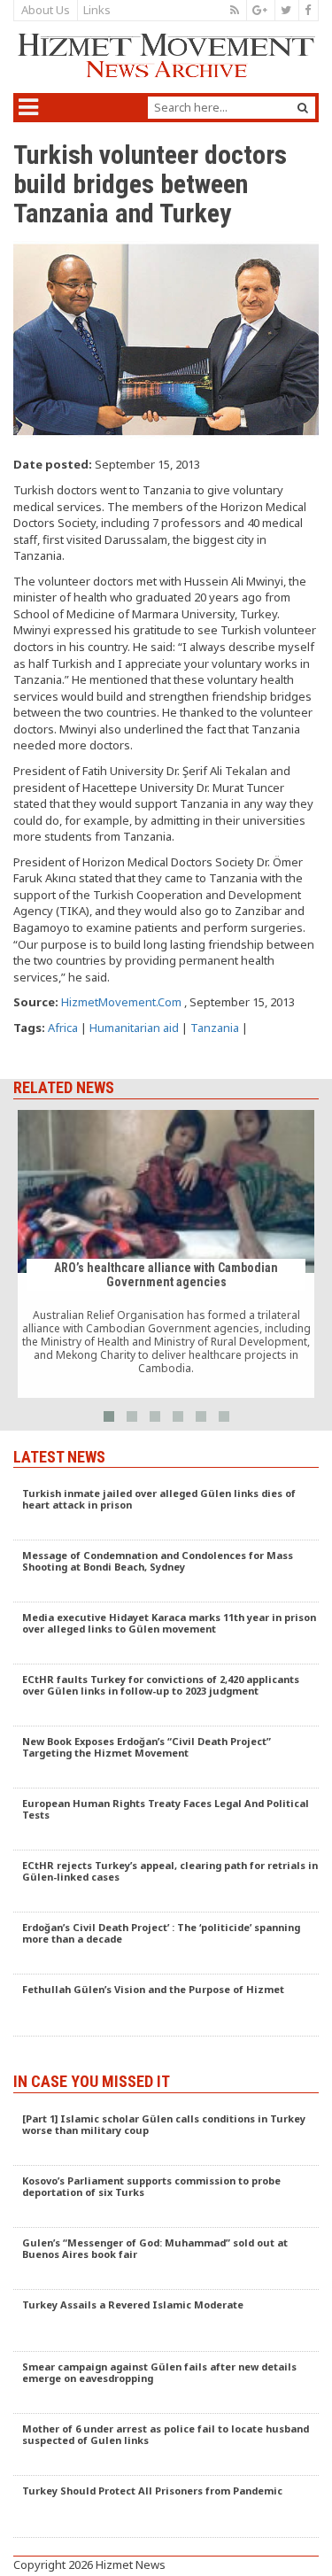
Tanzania (215, 1028)
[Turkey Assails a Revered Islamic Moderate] (166, 2321)
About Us (46, 10)
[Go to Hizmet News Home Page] (166, 55)
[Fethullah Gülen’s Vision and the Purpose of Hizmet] (166, 2006)
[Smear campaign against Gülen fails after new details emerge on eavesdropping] (166, 2383)
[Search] (303, 108)
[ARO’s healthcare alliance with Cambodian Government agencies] (166, 1254)
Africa (63, 1028)
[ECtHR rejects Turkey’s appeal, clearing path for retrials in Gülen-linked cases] (166, 1882)
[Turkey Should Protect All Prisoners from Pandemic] (166, 2507)
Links (97, 10)
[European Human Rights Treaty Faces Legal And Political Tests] (166, 1819)
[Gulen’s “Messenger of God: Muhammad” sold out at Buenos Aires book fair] (166, 2259)
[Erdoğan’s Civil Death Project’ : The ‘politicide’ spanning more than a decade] (166, 1944)
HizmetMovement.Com (121, 1002)
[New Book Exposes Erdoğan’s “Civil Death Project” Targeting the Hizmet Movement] (166, 1757)
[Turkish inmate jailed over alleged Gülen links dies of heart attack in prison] (166, 1509)
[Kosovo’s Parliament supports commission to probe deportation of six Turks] (166, 2197)
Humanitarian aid (134, 1028)
